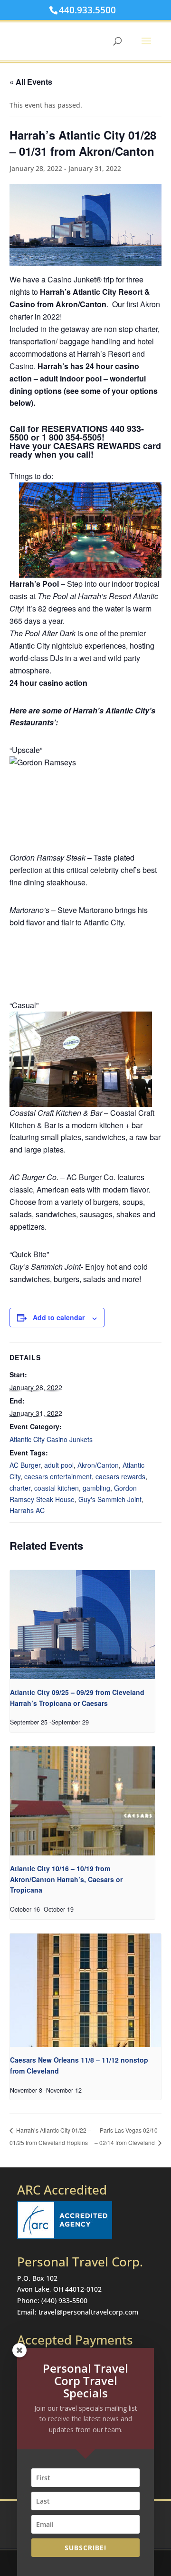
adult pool (59, 1465)
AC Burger (25, 1465)
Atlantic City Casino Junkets (51, 1439)
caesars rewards (120, 1476)
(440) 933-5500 (64, 2300)
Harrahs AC (27, 1510)
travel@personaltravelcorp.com (88, 2312)
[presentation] (82, 1625)
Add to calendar (59, 1317)
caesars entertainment (58, 1476)
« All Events (31, 82)
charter (20, 1488)
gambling (96, 1488)
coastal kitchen (57, 1488)
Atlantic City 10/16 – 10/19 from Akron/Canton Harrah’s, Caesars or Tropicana (66, 1879)
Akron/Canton (98, 1465)
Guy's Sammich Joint (110, 1499)
